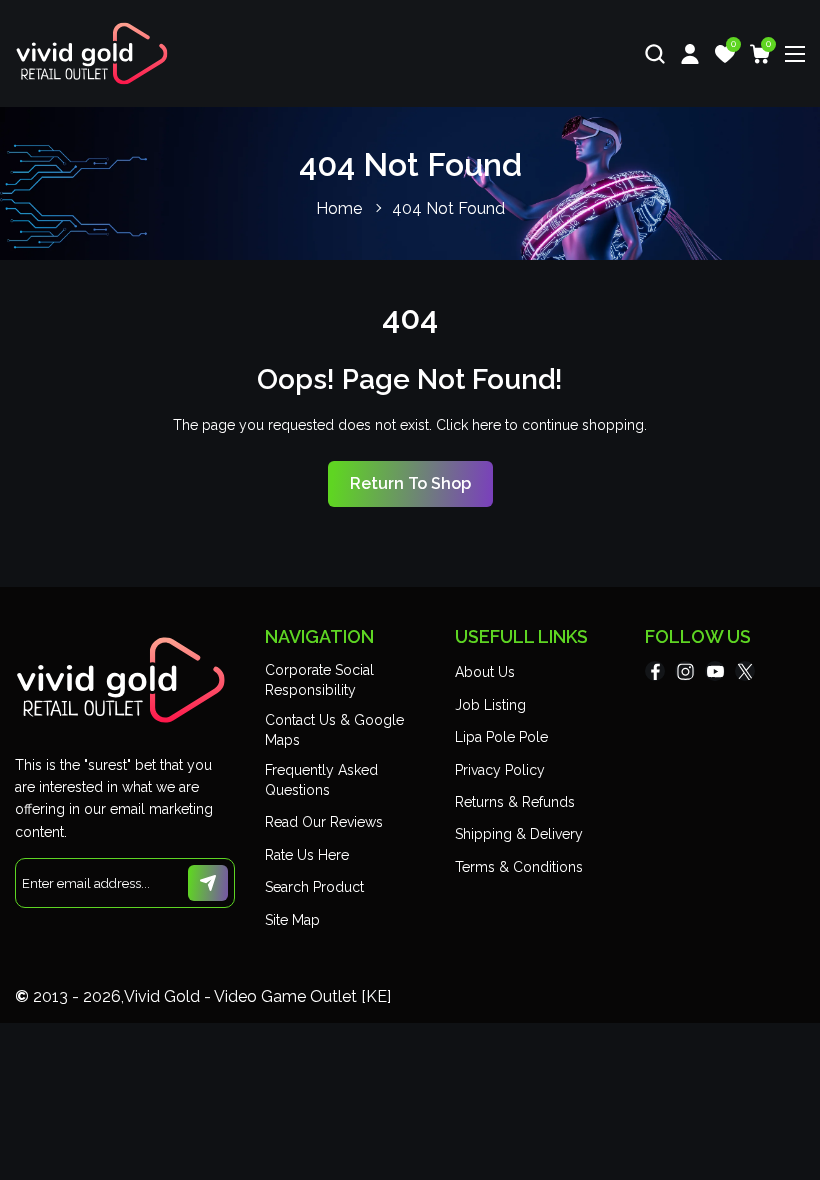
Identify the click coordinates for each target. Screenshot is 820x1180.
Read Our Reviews (324, 822)
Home (339, 208)
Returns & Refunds (515, 802)
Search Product (314, 887)
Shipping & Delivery (519, 834)
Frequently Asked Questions (321, 780)
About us (485, 672)
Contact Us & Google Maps (334, 730)
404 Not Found (448, 208)
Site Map (292, 920)
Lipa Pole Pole (501, 737)
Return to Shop (410, 483)
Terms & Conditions (519, 867)
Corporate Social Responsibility (319, 680)
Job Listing (490, 705)
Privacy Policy (500, 770)
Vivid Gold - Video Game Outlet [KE (255, 996)
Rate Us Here (307, 855)
